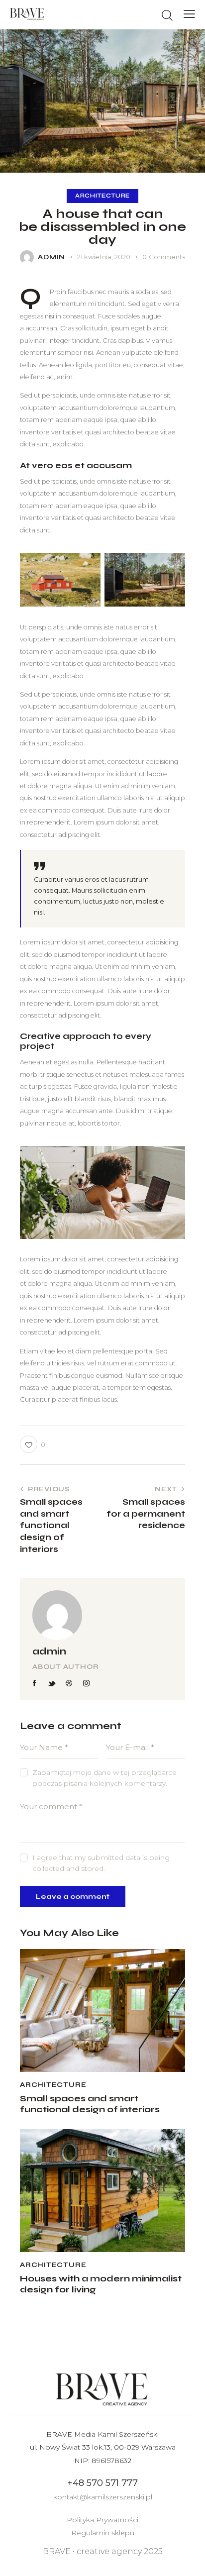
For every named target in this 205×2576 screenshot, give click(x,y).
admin (49, 1651)
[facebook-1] (35, 1683)
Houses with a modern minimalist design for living (101, 2284)
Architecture (102, 196)
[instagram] (87, 1683)
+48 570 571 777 (102, 2483)
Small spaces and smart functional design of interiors (90, 2104)
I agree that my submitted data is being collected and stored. (101, 1863)
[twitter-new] (52, 1683)
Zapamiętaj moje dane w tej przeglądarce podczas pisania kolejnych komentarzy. (104, 1778)
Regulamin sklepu (103, 2533)
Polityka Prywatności (102, 2520)
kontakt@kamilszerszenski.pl (103, 2497)
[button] (189, 14)
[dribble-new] (69, 1683)
